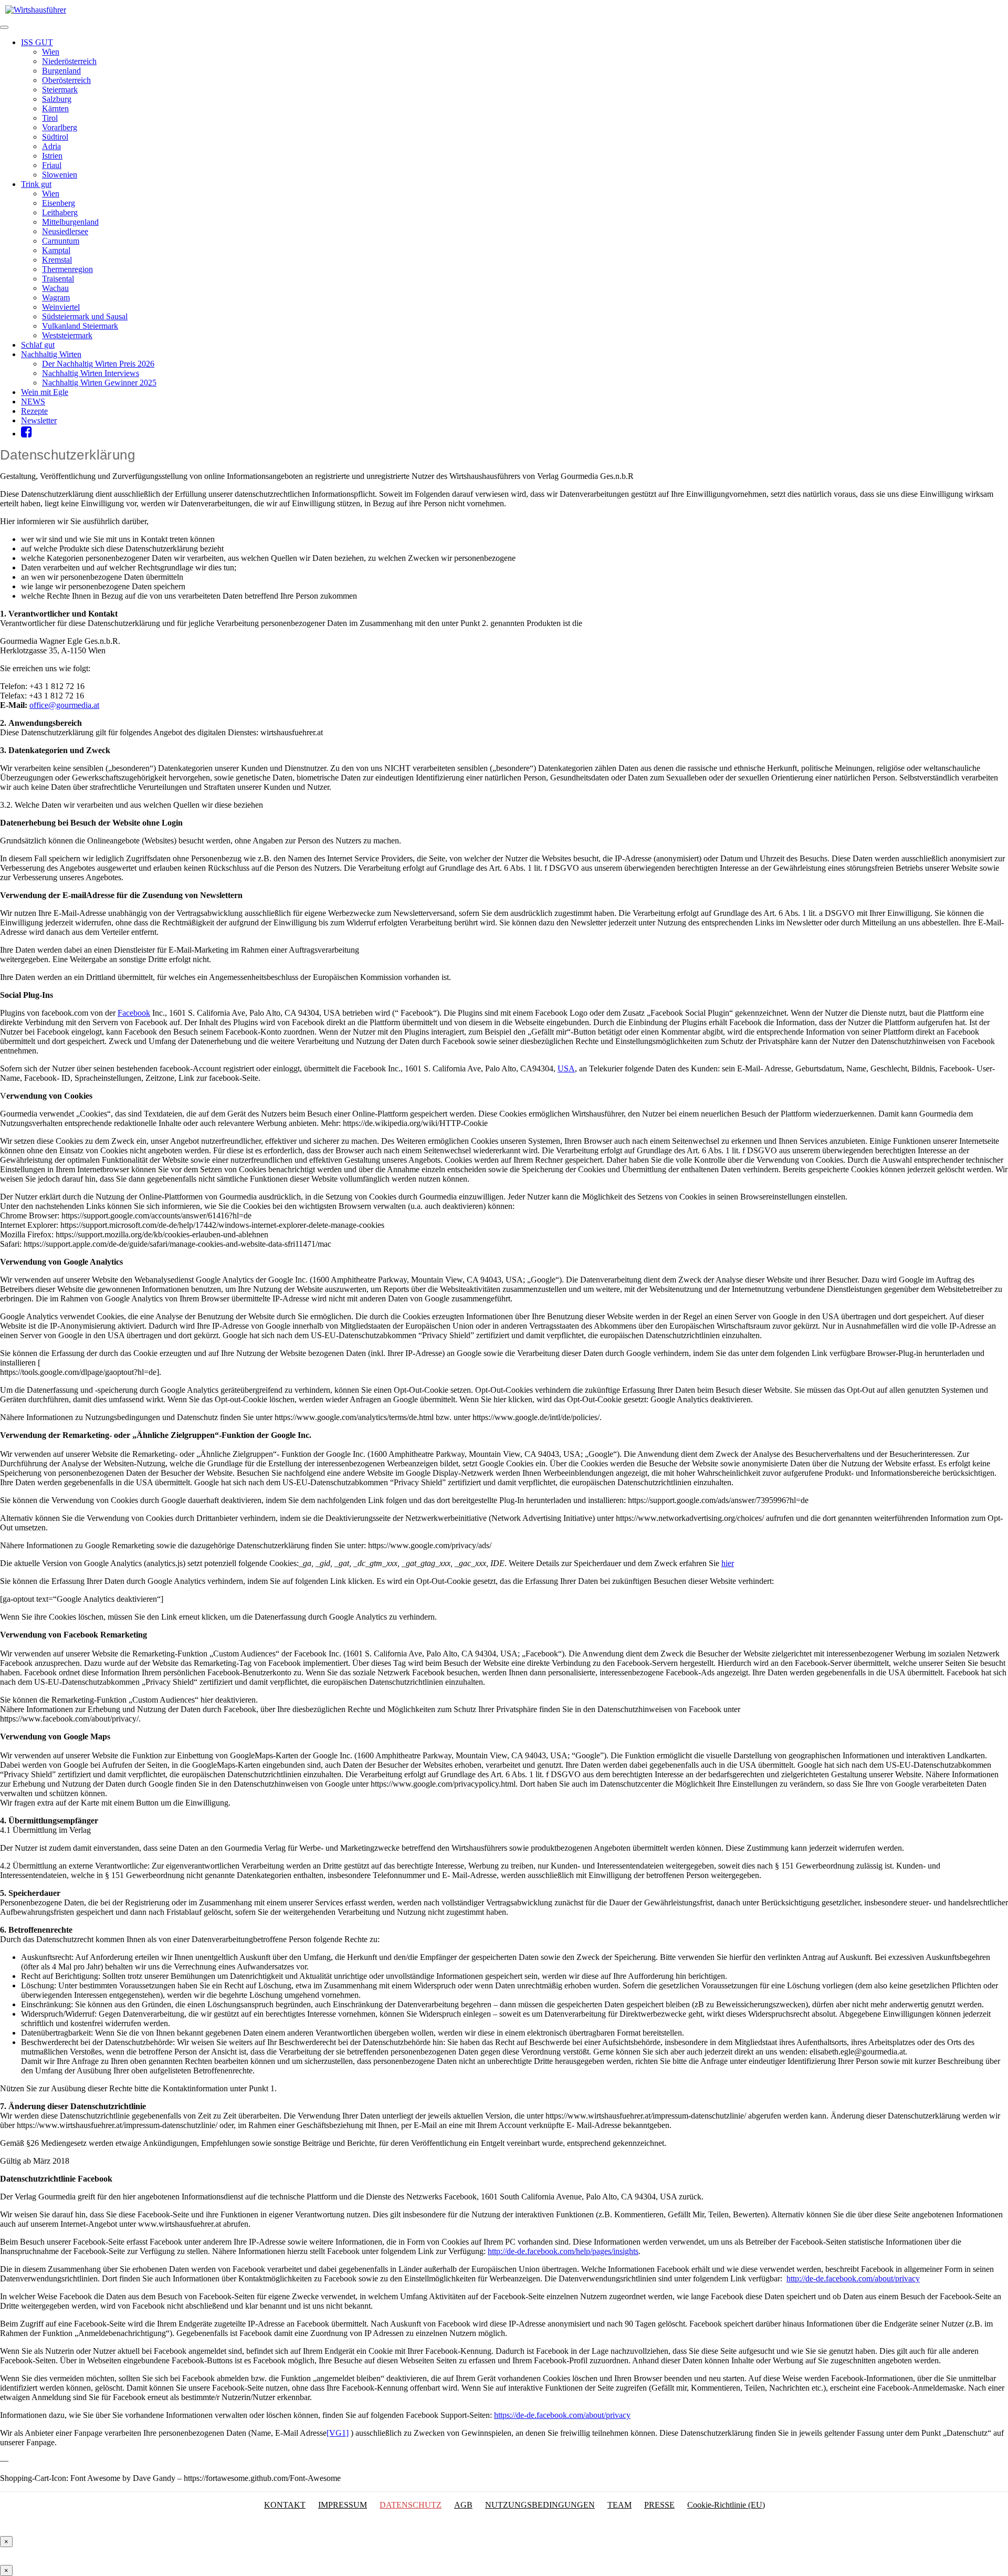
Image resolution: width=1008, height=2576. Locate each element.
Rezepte (34, 411)
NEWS (33, 401)
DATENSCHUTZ (411, 2505)
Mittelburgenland (70, 222)
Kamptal (56, 250)
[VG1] (338, 2433)
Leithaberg (60, 212)
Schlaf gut (38, 345)
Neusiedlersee (65, 231)
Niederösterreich (69, 61)
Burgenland (61, 71)
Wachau (55, 288)
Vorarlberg (60, 127)
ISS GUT (37, 42)
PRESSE (659, 2505)
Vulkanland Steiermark (80, 326)
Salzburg (57, 99)
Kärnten (55, 108)
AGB (463, 2505)
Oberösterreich (66, 80)
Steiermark (60, 90)
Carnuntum (61, 241)
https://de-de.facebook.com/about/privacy (562, 2415)
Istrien (52, 156)
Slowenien (60, 175)
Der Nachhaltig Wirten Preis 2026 (98, 364)
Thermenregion (67, 269)
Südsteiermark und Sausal (85, 316)
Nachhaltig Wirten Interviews (91, 373)
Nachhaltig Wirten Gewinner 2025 (99, 383)
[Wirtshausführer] (36, 10)
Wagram (56, 298)
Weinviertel (61, 307)
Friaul (52, 165)
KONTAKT (285, 2505)
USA (566, 1068)
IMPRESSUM (343, 2505)
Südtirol (55, 137)
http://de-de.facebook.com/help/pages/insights (563, 2251)
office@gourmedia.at (64, 705)
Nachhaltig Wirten (51, 354)
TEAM (619, 2505)
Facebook (134, 1013)
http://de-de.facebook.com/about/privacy (853, 2278)
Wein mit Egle (45, 392)
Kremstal (57, 260)
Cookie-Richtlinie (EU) (726, 2505)
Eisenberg (59, 203)
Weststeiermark (67, 335)
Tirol (50, 118)
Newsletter (39, 420)
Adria (51, 146)
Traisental (58, 279)
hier (728, 1563)
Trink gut (36, 184)
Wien (51, 52)
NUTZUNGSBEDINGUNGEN (540, 2505)
